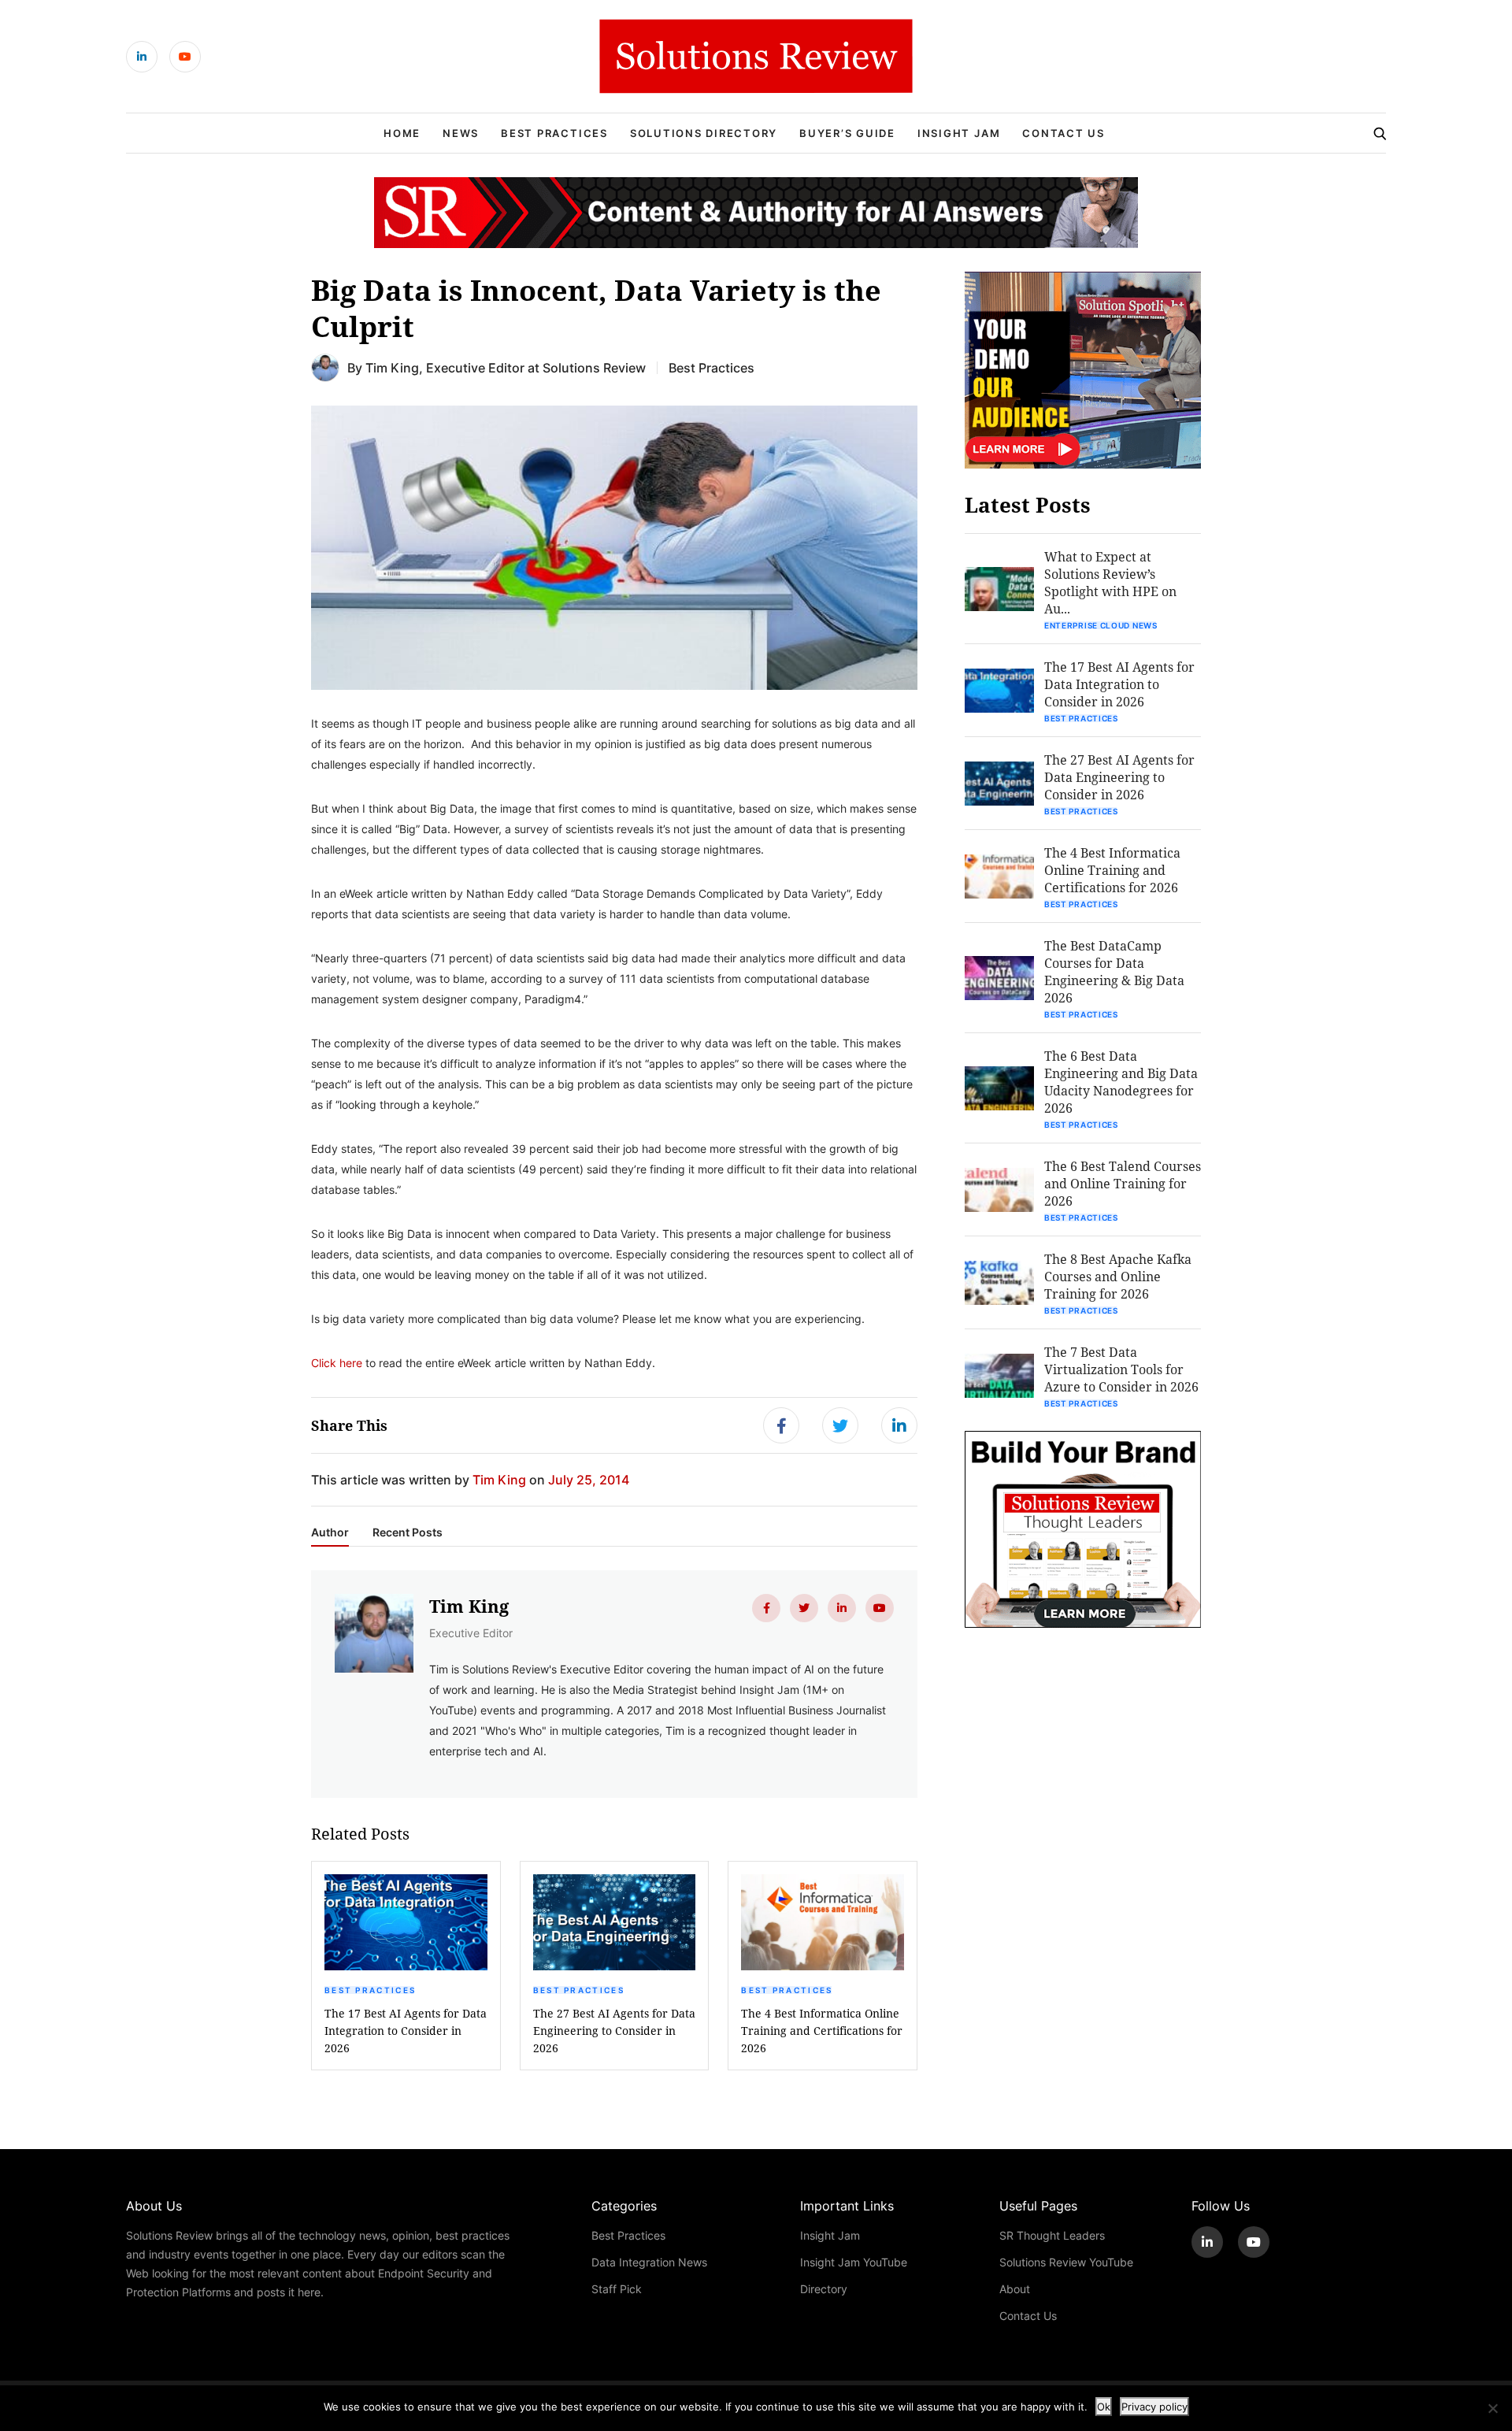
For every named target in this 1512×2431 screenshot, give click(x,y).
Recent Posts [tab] (408, 1532)
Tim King (392, 367)
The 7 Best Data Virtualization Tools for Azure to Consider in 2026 (1121, 1369)
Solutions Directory (704, 133)
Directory (824, 2289)
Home (402, 133)
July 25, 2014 (589, 1479)
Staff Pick (617, 2289)
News (461, 133)
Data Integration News (649, 2262)
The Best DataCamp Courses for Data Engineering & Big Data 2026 (1114, 971)
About (1015, 2289)
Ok (1104, 2407)
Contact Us (1064, 133)
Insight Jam (959, 133)
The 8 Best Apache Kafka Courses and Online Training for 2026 (1118, 1276)
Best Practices (554, 133)
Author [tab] (330, 1532)
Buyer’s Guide (847, 133)
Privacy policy (1154, 2407)
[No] (1492, 2408)
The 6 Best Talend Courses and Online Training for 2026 (1123, 1183)
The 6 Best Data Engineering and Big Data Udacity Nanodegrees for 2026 (1121, 1082)
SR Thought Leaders (1052, 2235)
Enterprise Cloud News (1101, 625)
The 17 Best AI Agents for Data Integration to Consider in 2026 (406, 2031)
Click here (337, 1363)
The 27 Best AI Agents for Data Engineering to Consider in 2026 (614, 2031)
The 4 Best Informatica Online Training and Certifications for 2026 (822, 2031)
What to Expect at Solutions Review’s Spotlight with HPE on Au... (1110, 582)
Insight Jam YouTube (854, 2262)
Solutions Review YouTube (1066, 2262)
